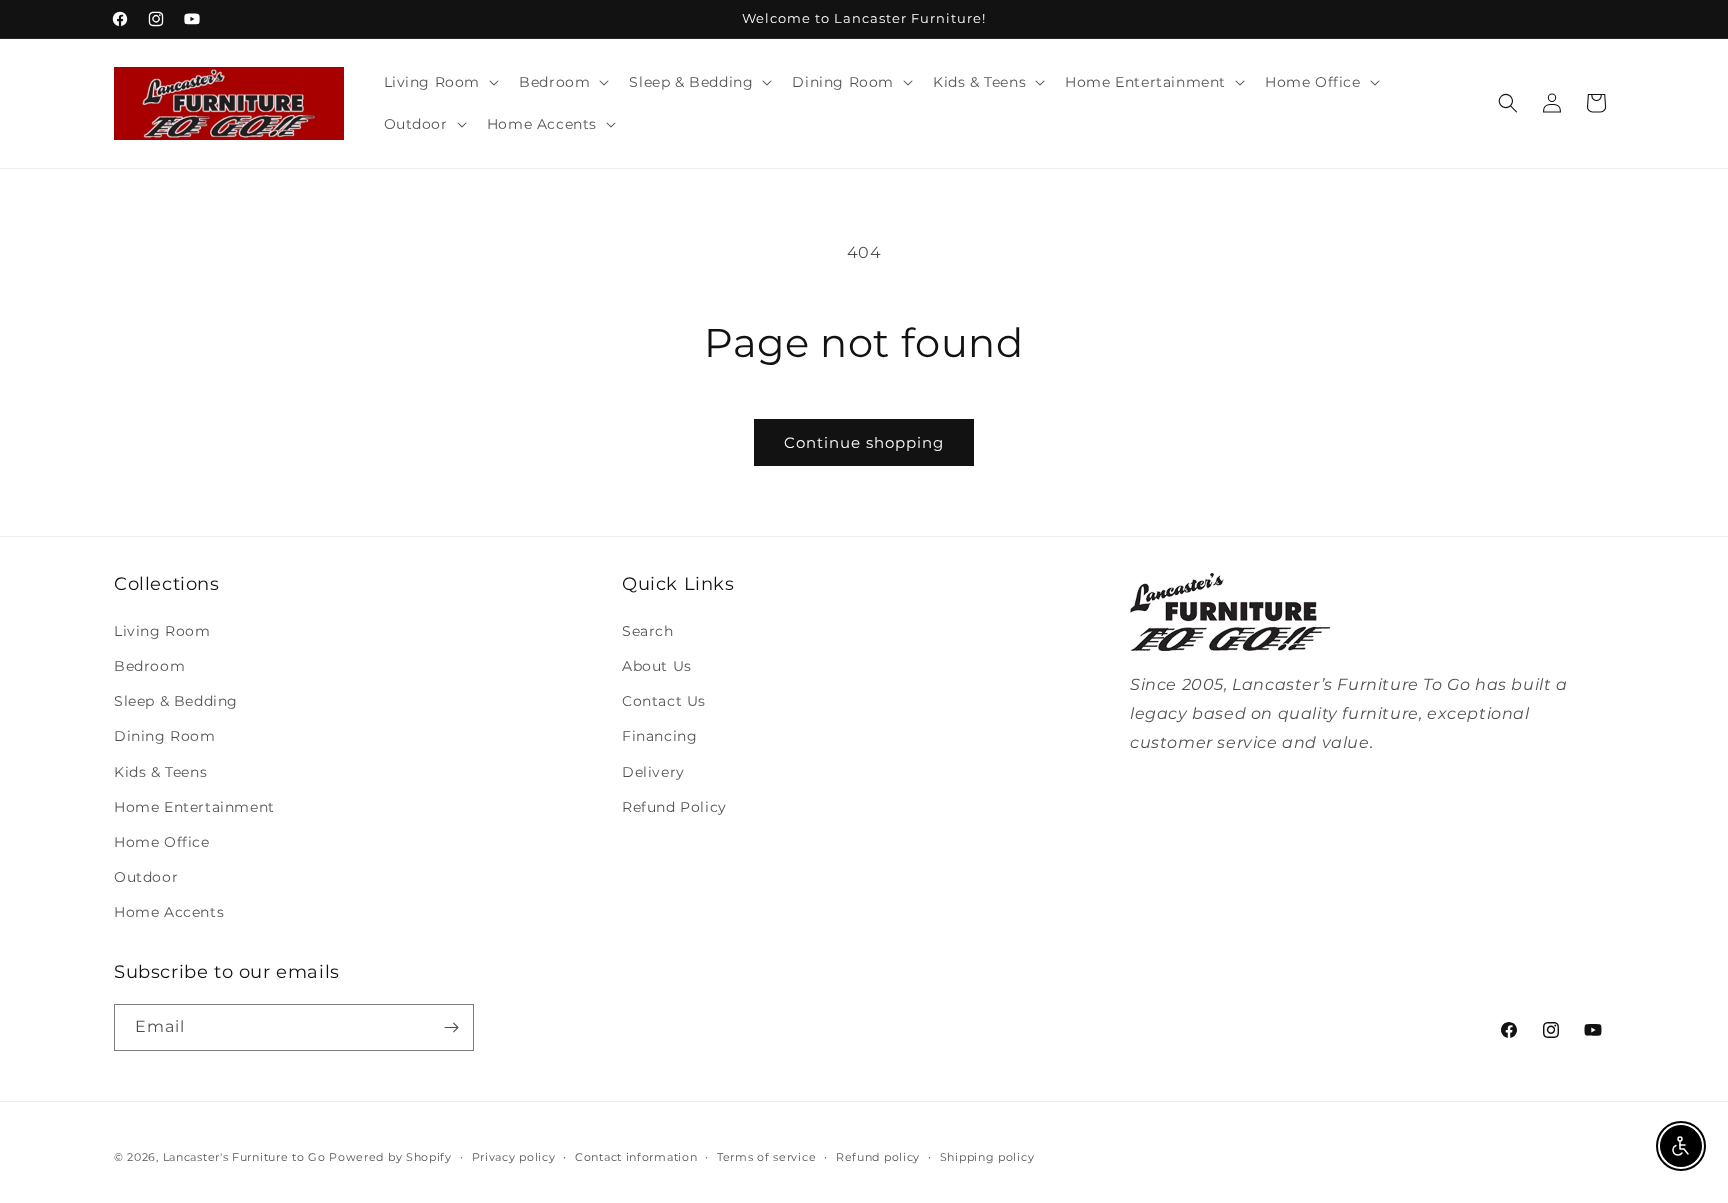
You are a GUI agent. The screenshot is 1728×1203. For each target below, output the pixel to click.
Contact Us (664, 701)
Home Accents (169, 912)
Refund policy (878, 1157)
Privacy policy (514, 1157)
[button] (440, 82)
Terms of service (766, 1157)
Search (648, 631)
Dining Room (165, 736)
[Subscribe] (451, 1027)
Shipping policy (987, 1157)
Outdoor (146, 877)
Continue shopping (864, 442)
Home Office (162, 842)
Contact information (636, 1157)
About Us (657, 666)
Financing (659, 736)
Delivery (653, 772)
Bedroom (149, 666)
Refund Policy (674, 807)
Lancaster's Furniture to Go (244, 1157)
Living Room (162, 631)
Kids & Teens (160, 772)
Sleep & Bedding (176, 701)
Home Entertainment (194, 807)
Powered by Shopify (390, 1157)
